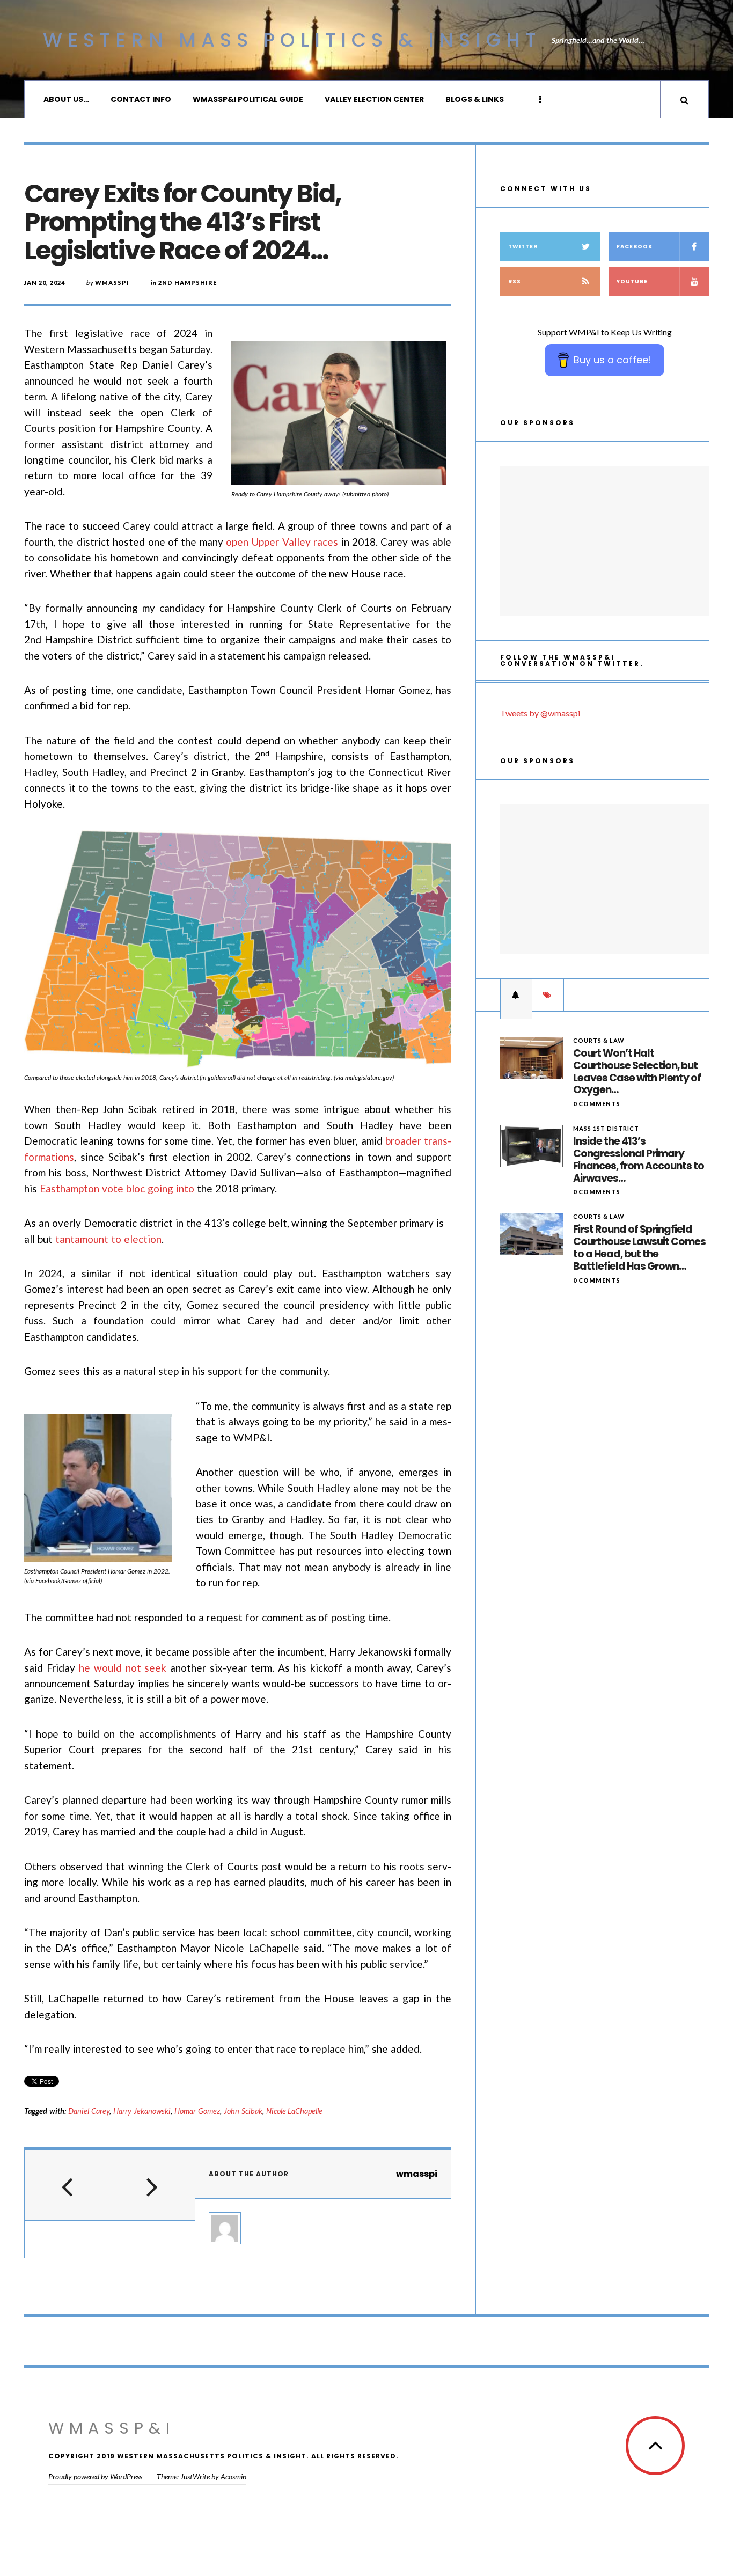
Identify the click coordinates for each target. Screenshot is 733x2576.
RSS (515, 281)
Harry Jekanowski (142, 2111)
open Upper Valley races (282, 542)
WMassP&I (112, 2428)
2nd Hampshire (188, 283)
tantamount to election (108, 1239)
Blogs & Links (475, 99)
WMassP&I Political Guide (248, 99)
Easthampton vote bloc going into (117, 1188)
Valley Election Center (374, 99)
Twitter (523, 247)
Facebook (635, 247)
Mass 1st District (606, 1128)
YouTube (632, 281)
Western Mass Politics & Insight (292, 40)
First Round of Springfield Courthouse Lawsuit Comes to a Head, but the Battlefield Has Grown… (639, 1248)
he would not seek (123, 1668)
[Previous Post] (67, 2185)
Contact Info (141, 99)
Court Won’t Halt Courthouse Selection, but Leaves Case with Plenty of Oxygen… (637, 1072)
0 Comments (597, 1104)
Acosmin (233, 2476)
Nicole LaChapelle (295, 2111)
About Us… (66, 99)
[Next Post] (152, 2185)
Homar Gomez (197, 2111)
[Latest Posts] (516, 995)
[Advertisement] (604, 541)
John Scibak (243, 2111)
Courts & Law (599, 1040)
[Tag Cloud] (548, 995)
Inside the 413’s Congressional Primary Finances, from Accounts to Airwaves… (639, 1160)
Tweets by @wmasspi (540, 713)
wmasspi (112, 283)
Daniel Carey (89, 2111)
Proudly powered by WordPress (95, 2476)
